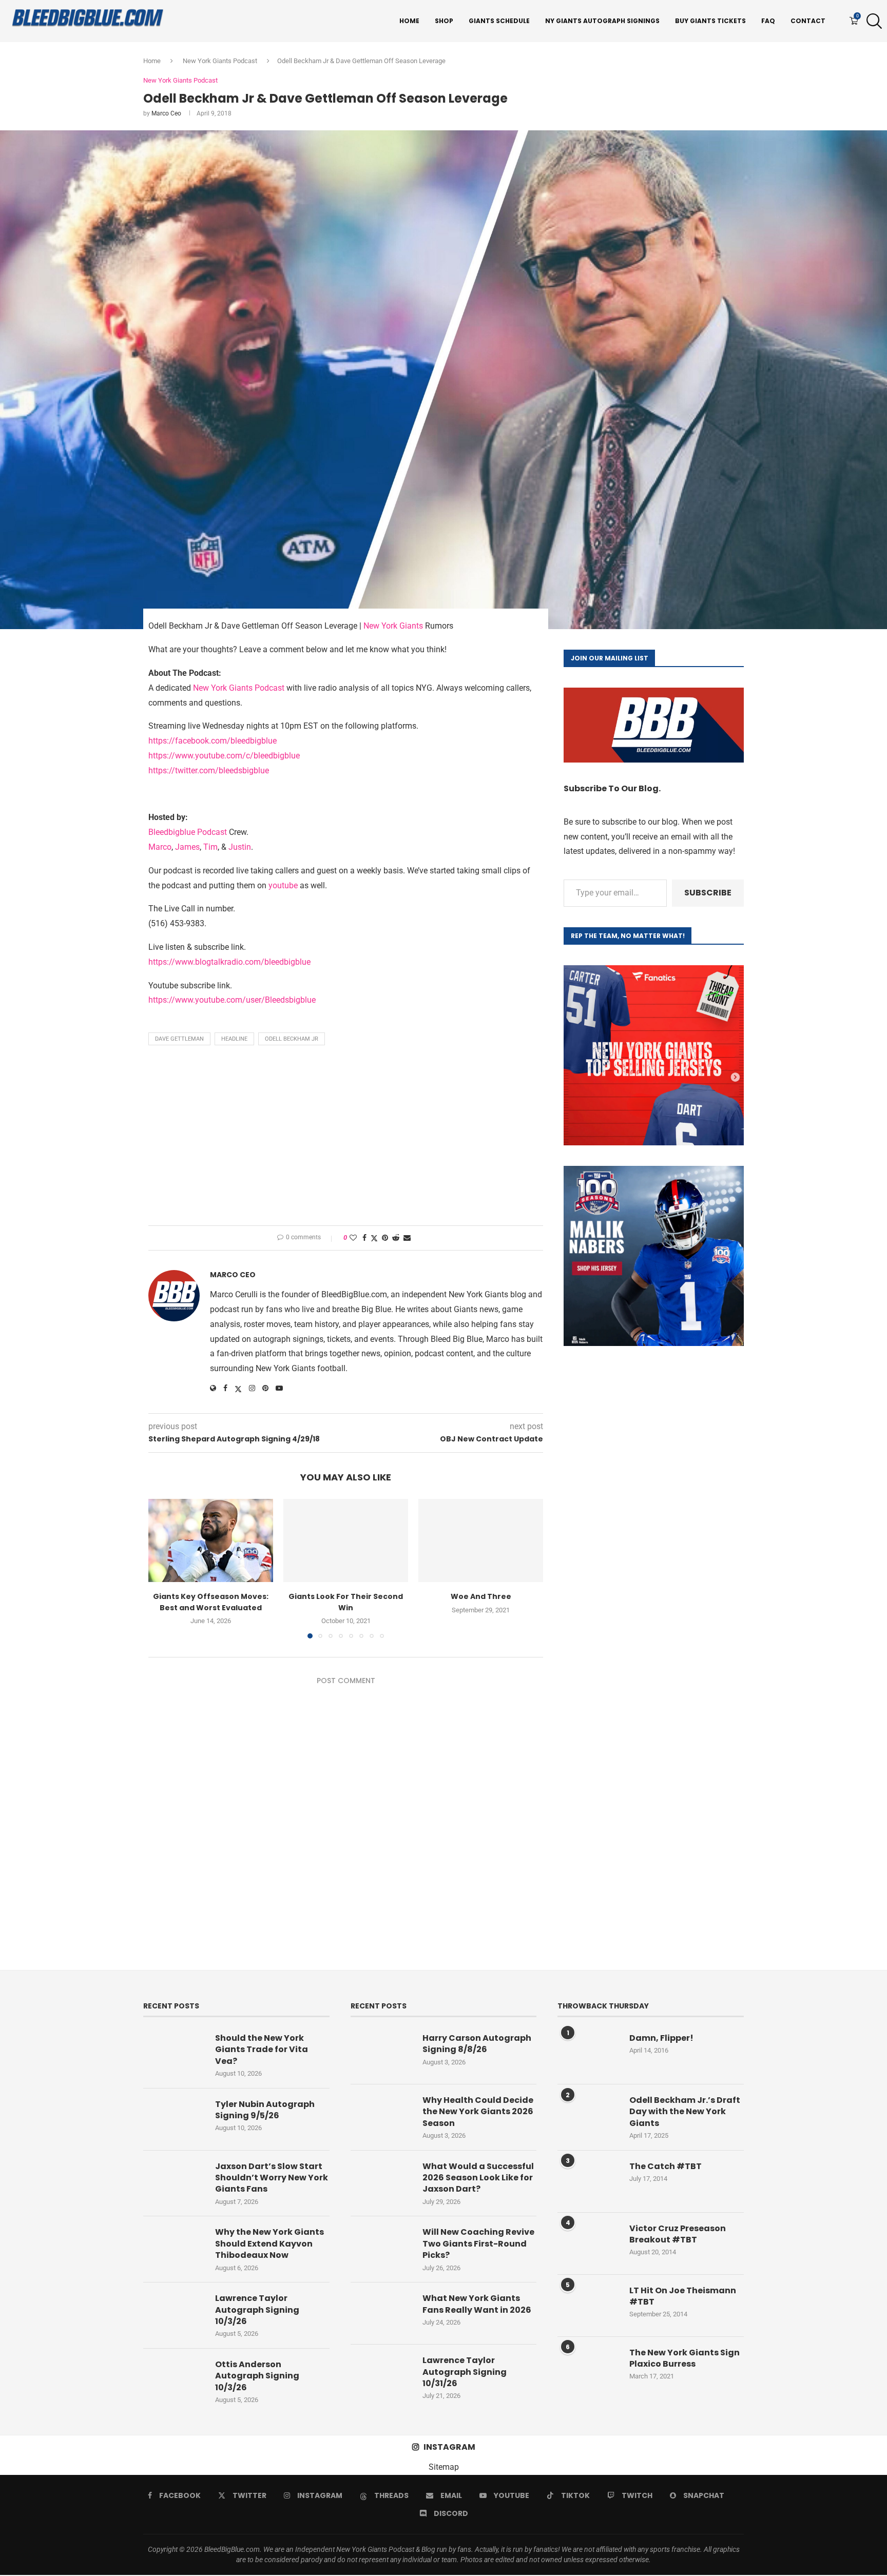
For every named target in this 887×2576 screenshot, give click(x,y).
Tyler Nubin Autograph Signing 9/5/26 (265, 2110)
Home (409, 21)
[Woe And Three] (481, 1540)
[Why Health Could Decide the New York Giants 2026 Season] (381, 2115)
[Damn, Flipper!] (588, 2053)
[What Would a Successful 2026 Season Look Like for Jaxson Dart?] (381, 2181)
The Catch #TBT (666, 2167)
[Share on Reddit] (396, 1238)
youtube (283, 885)
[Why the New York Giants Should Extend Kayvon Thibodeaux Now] (174, 2247)
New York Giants (393, 626)
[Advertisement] (346, 1138)
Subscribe (708, 893)
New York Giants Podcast (220, 61)
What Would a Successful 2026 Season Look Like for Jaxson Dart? (478, 2178)
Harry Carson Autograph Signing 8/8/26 (477, 2044)
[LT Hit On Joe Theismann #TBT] (588, 2306)
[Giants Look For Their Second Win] (346, 1540)
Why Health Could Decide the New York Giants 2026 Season (478, 2112)
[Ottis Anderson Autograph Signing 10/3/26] (174, 2379)
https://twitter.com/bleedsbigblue (209, 770)
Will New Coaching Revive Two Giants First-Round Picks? (478, 2244)
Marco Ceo (166, 113)
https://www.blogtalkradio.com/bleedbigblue (229, 962)
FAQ (768, 21)
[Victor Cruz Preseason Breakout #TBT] (588, 2243)
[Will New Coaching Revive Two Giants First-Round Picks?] (381, 2247)
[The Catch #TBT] (588, 2181)
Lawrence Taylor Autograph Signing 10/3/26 (257, 2310)
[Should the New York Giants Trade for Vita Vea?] (174, 2053)
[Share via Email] (407, 1238)
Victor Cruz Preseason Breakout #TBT (678, 2234)
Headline (234, 1039)
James (187, 847)
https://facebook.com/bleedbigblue (213, 741)
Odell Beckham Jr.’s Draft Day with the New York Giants (685, 2112)
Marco (160, 847)
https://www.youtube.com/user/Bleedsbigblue (232, 1000)
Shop (444, 21)
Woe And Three (481, 1596)
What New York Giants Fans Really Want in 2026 (477, 2304)
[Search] (872, 21)
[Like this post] (353, 1238)
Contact (808, 21)
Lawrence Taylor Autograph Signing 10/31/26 (465, 2372)
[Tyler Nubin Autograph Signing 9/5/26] (174, 2119)
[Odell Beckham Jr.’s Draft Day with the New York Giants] (588, 2115)
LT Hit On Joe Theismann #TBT (683, 2296)
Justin (240, 847)
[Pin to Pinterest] (385, 1238)
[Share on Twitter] (374, 1238)
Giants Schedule (499, 21)
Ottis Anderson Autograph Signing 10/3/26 (257, 2376)
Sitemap (444, 2467)
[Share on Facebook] (364, 1238)
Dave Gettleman (179, 1039)
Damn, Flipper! (661, 2038)
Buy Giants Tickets (710, 21)
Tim (210, 847)
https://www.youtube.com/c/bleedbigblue (224, 756)
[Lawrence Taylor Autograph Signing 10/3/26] (174, 2313)
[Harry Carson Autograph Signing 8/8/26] (381, 2053)
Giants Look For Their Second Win (346, 1602)
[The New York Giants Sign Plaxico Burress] (588, 2368)
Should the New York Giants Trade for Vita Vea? (262, 2050)
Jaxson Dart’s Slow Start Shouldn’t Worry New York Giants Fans (272, 2178)
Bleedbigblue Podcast (188, 832)
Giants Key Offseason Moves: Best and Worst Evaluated (211, 1602)
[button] (162, 1568)
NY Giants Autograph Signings (602, 21)
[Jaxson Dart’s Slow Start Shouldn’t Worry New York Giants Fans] (174, 2181)
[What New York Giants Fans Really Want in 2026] (381, 2313)
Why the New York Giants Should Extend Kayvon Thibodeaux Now (269, 2244)
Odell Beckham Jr (292, 1039)
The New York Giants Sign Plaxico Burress (684, 2358)
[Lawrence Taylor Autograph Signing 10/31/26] (381, 2375)
